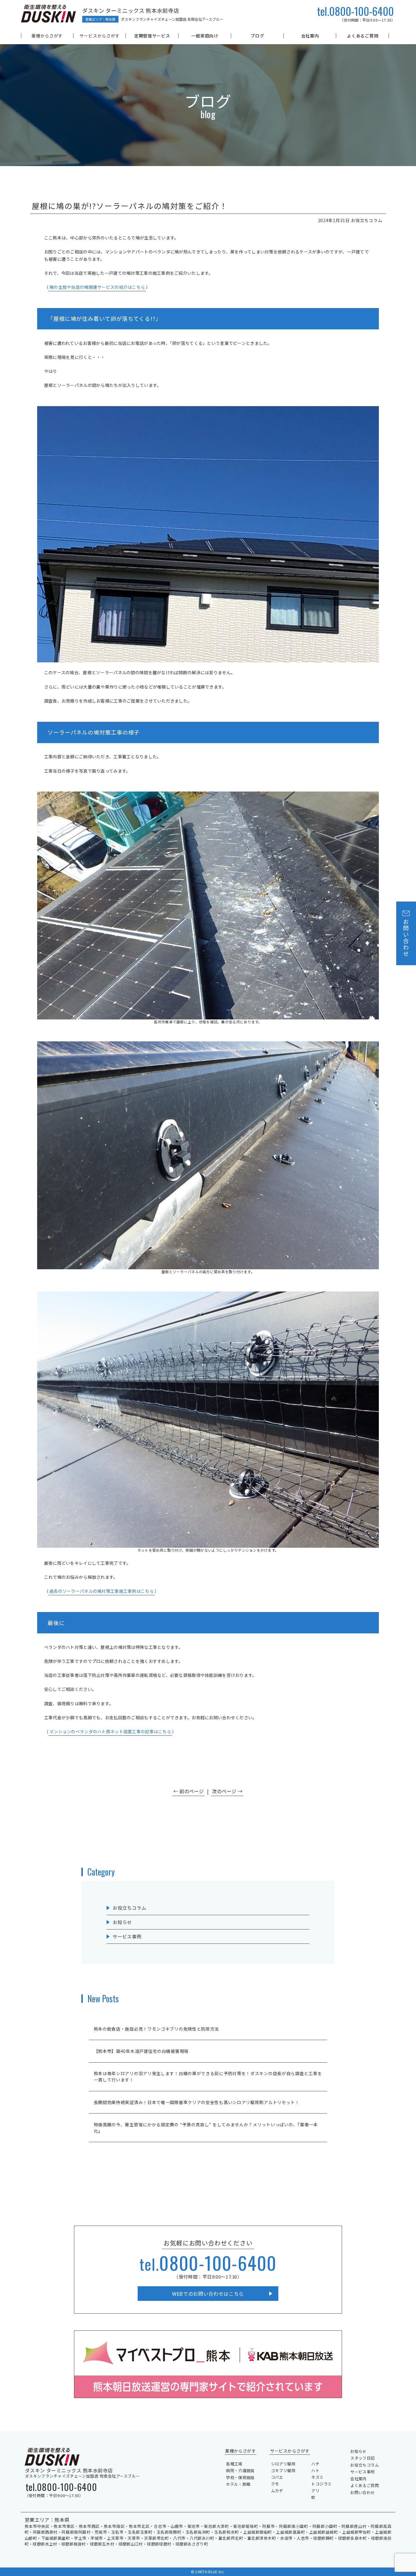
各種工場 (234, 2464)
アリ (315, 2491)
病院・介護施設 (240, 2470)
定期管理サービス (152, 36)
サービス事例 (127, 1936)
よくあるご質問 (363, 36)
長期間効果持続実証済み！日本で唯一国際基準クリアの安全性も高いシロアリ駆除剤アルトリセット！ (197, 2102)
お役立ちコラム (129, 1908)
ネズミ (317, 2477)
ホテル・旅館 (238, 2484)
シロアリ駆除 (283, 2464)
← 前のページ (189, 1791)
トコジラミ (321, 2484)
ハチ (315, 2464)
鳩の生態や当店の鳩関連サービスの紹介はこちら (97, 287)
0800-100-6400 (208, 2262)
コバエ (277, 2477)
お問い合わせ (362, 2492)
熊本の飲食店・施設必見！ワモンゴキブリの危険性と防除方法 (157, 2029)
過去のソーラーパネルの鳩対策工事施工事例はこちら (102, 1591)
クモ (275, 2484)
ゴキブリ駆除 (283, 2470)
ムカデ (277, 2491)
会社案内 (310, 36)
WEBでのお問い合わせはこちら (208, 2294)
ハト (315, 2470)
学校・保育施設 (240, 2477)
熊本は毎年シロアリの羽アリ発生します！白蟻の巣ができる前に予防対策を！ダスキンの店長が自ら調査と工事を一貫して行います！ (208, 2076)
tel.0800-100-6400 (355, 11)
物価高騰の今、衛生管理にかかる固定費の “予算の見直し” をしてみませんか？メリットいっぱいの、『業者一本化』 (206, 2128)
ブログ (257, 36)
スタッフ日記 (362, 2458)
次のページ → (227, 1791)
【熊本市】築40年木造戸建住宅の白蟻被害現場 (141, 2051)
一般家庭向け (205, 36)
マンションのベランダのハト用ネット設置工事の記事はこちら (110, 1731)
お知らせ (122, 1922)
